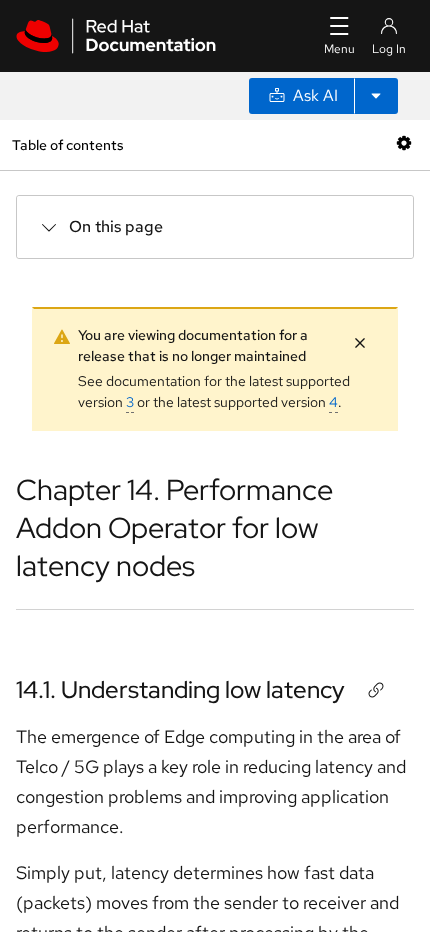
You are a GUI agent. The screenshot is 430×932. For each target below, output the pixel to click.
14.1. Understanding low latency (180, 689)
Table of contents (67, 144)
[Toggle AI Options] (376, 96)
